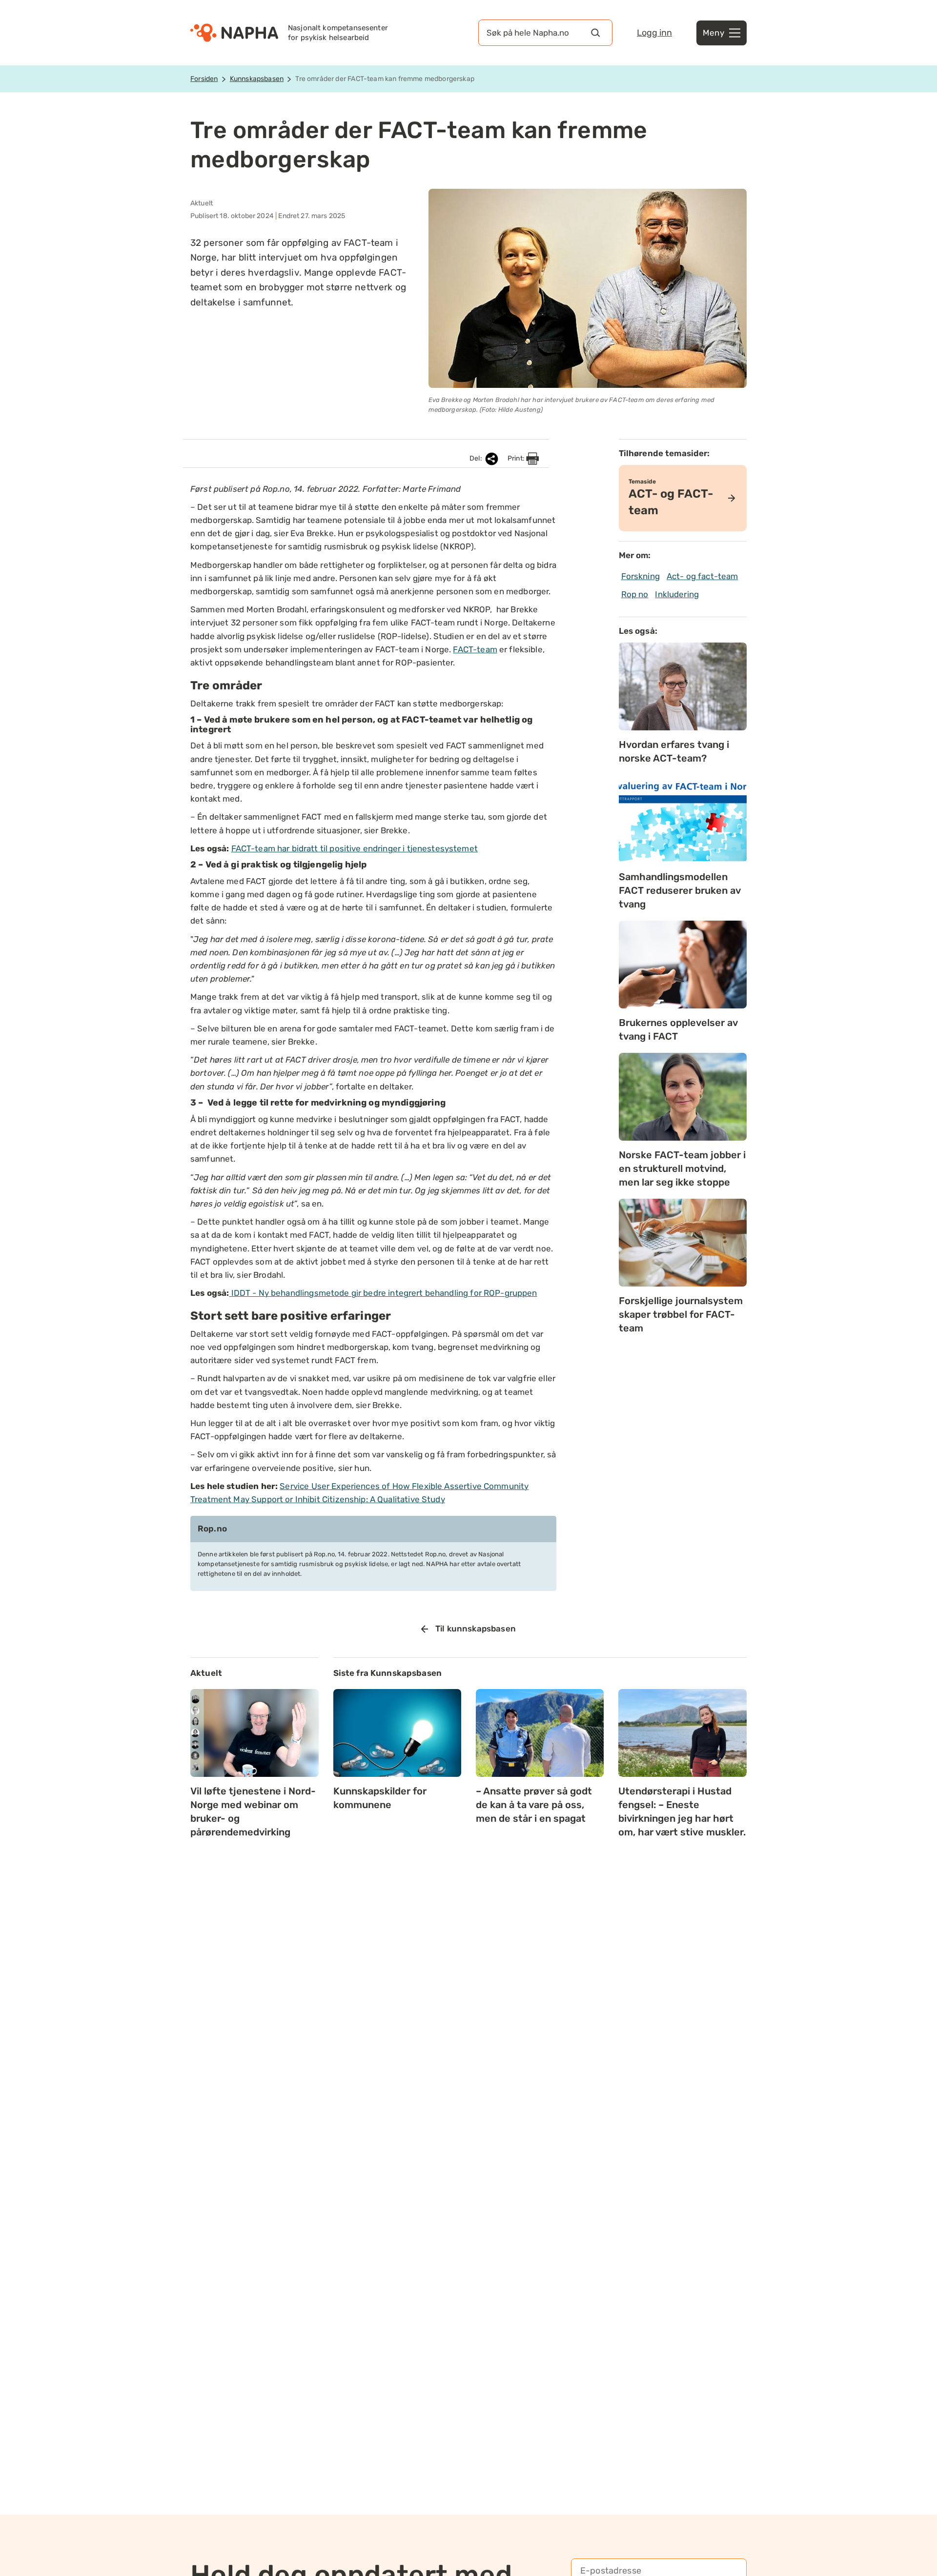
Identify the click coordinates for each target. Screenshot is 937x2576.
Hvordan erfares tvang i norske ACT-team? (674, 751)
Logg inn (654, 33)
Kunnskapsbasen (257, 79)
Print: (517, 458)
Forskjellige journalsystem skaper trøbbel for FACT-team (681, 1314)
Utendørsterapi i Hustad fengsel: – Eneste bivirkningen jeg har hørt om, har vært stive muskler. (682, 1811)
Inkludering (677, 594)
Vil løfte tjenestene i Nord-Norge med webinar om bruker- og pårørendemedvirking (253, 1811)
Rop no (635, 594)
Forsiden (204, 79)
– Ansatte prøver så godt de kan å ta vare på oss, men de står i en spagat (534, 1805)
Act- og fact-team (703, 576)
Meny (713, 33)
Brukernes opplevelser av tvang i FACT (678, 1029)
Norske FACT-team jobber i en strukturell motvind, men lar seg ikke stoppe (682, 1168)
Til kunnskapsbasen (476, 1629)
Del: (477, 458)
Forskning (641, 576)
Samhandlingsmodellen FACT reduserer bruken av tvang (680, 890)
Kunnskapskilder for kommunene (380, 1798)
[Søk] (595, 33)
